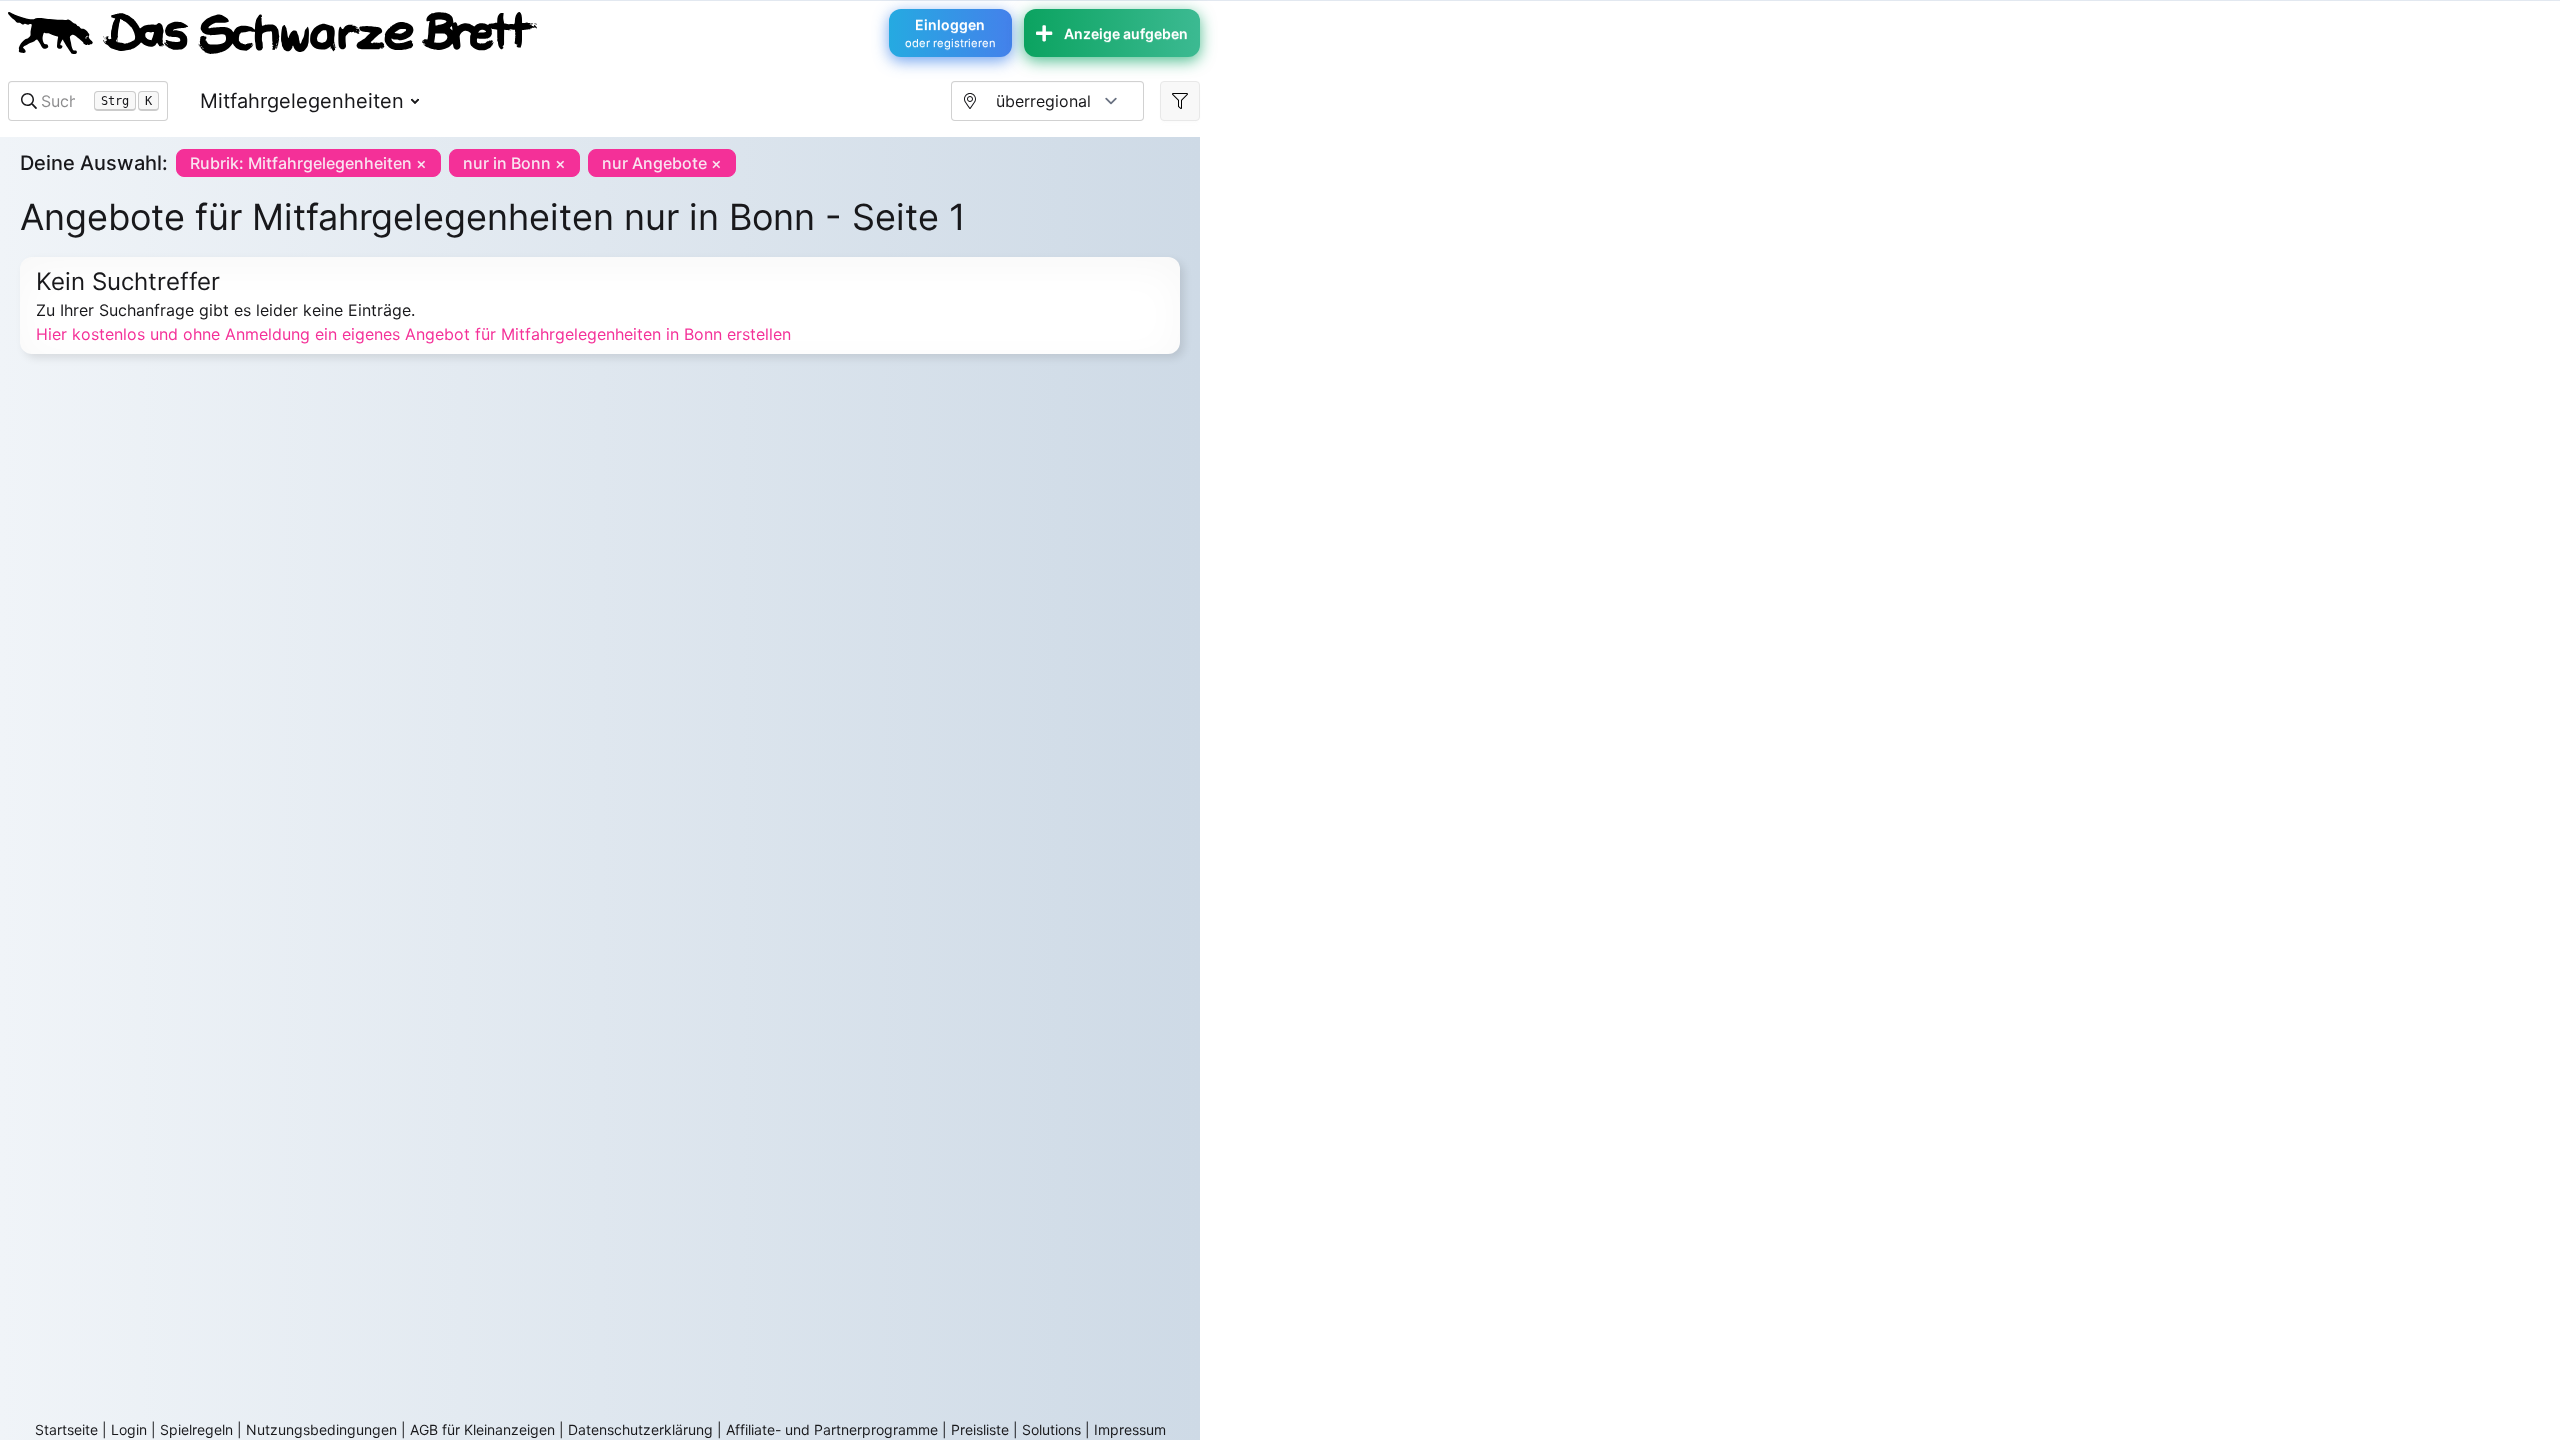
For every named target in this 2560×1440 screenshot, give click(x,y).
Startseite (66, 1429)
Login (129, 1429)
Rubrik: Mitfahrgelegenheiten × (308, 163)
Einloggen (950, 33)
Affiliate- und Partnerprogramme (832, 1429)
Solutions (1051, 1429)
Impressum (1130, 1429)
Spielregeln (196, 1429)
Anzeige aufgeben (1126, 33)
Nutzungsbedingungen (321, 1429)
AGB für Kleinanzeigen (482, 1429)
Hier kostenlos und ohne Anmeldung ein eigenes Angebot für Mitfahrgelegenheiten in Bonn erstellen (413, 334)
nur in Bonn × (514, 163)
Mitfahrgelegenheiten (302, 101)
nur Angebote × (662, 163)
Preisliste (980, 1429)
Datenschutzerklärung (640, 1429)
